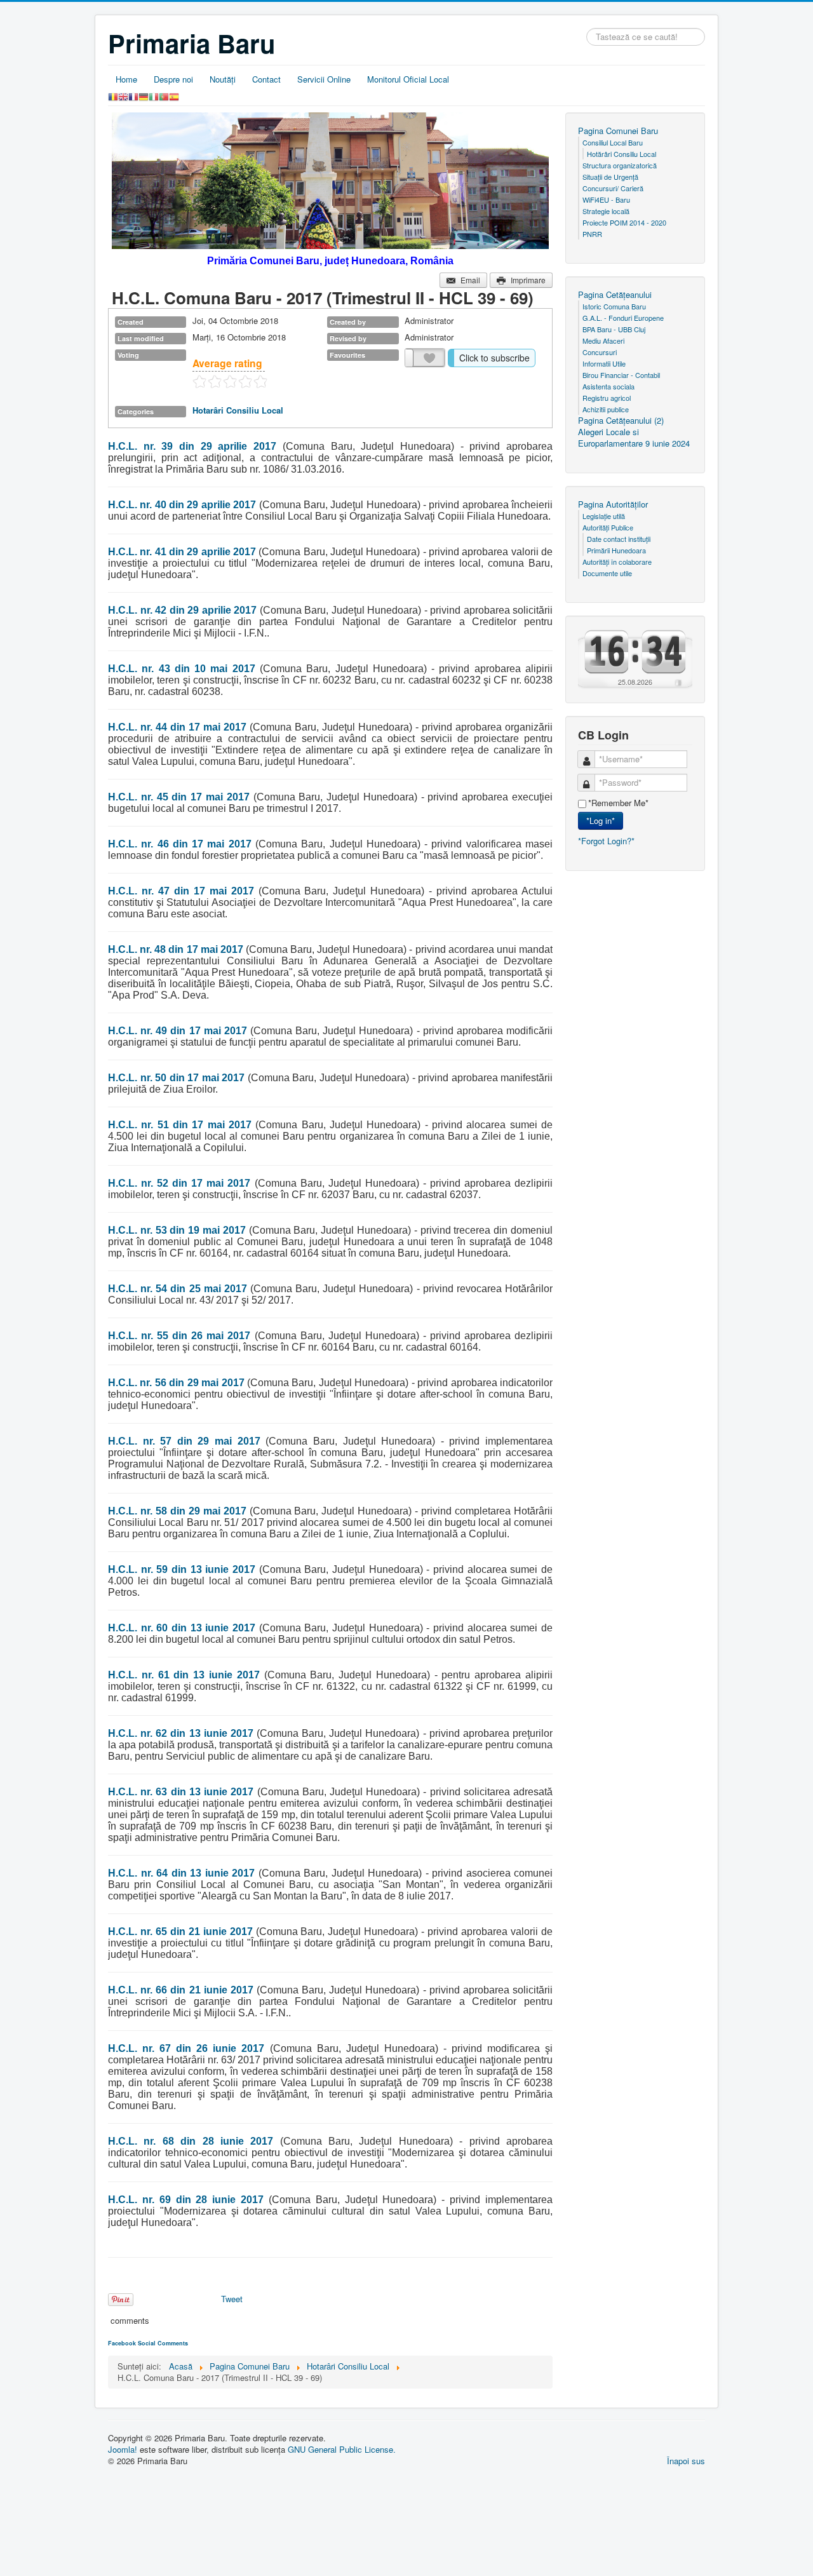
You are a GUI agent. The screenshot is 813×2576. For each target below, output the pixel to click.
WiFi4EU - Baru (606, 199)
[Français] (133, 96)
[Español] (174, 96)
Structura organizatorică (620, 165)
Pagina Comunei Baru (618, 131)
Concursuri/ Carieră (613, 188)
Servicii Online (324, 79)
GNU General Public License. (342, 2449)
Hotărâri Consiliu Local (622, 154)
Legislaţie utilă (604, 516)
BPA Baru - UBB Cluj (614, 329)
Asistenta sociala (608, 386)
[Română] (113, 96)
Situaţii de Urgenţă (610, 177)
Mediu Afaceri (603, 341)
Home (126, 79)
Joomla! (123, 2449)
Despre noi (173, 79)
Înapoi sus (686, 2461)
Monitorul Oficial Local (408, 79)
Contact (266, 79)
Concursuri (600, 352)
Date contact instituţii (619, 539)
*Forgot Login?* (606, 841)
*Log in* (601, 820)
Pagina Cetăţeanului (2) (621, 421)
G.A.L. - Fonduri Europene (623, 318)
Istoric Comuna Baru (614, 306)
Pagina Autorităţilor (613, 504)
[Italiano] (154, 96)
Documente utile (607, 573)
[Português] (164, 96)
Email (470, 280)
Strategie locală (606, 211)
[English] (123, 96)
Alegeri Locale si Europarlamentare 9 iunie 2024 (634, 438)
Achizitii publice (606, 409)
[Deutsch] (144, 96)
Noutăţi (223, 79)
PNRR (592, 234)
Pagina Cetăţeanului (615, 295)
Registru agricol (607, 398)
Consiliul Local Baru (613, 142)
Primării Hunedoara (616, 550)
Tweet (232, 2299)
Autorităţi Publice (608, 527)
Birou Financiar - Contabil (621, 375)
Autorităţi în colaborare (617, 562)
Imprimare (528, 280)
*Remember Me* (618, 803)
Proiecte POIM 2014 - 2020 (624, 222)
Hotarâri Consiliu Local (238, 410)
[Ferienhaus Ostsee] (678, 682)
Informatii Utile (604, 363)
